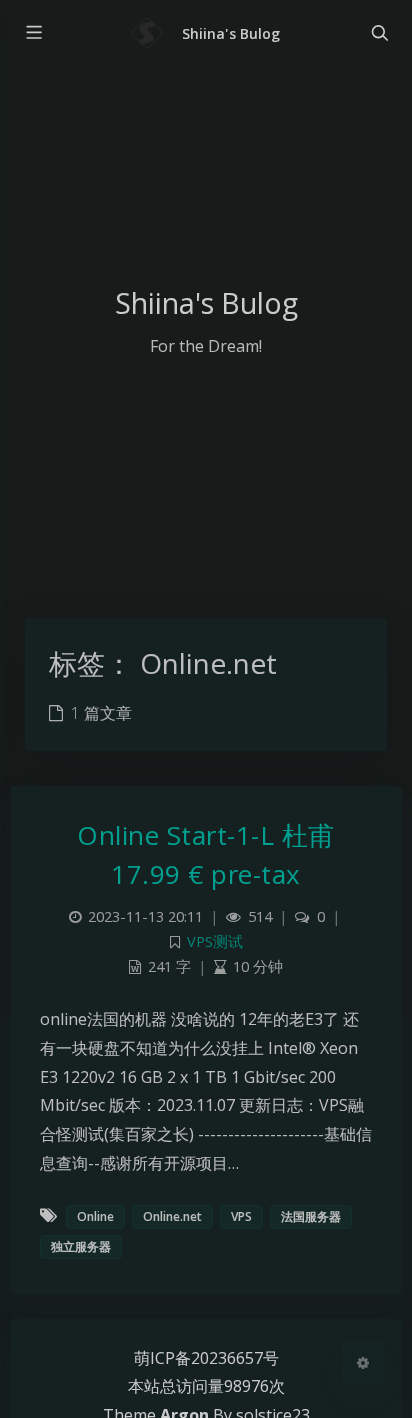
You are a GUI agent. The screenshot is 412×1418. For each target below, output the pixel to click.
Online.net (172, 1216)
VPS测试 (215, 941)
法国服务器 (311, 1216)
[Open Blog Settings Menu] (363, 1362)
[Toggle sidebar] (33, 33)
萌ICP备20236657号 (206, 1358)
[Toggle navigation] (379, 33)
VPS (241, 1216)
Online (95, 1216)
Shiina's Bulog (231, 33)
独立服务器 (81, 1246)
